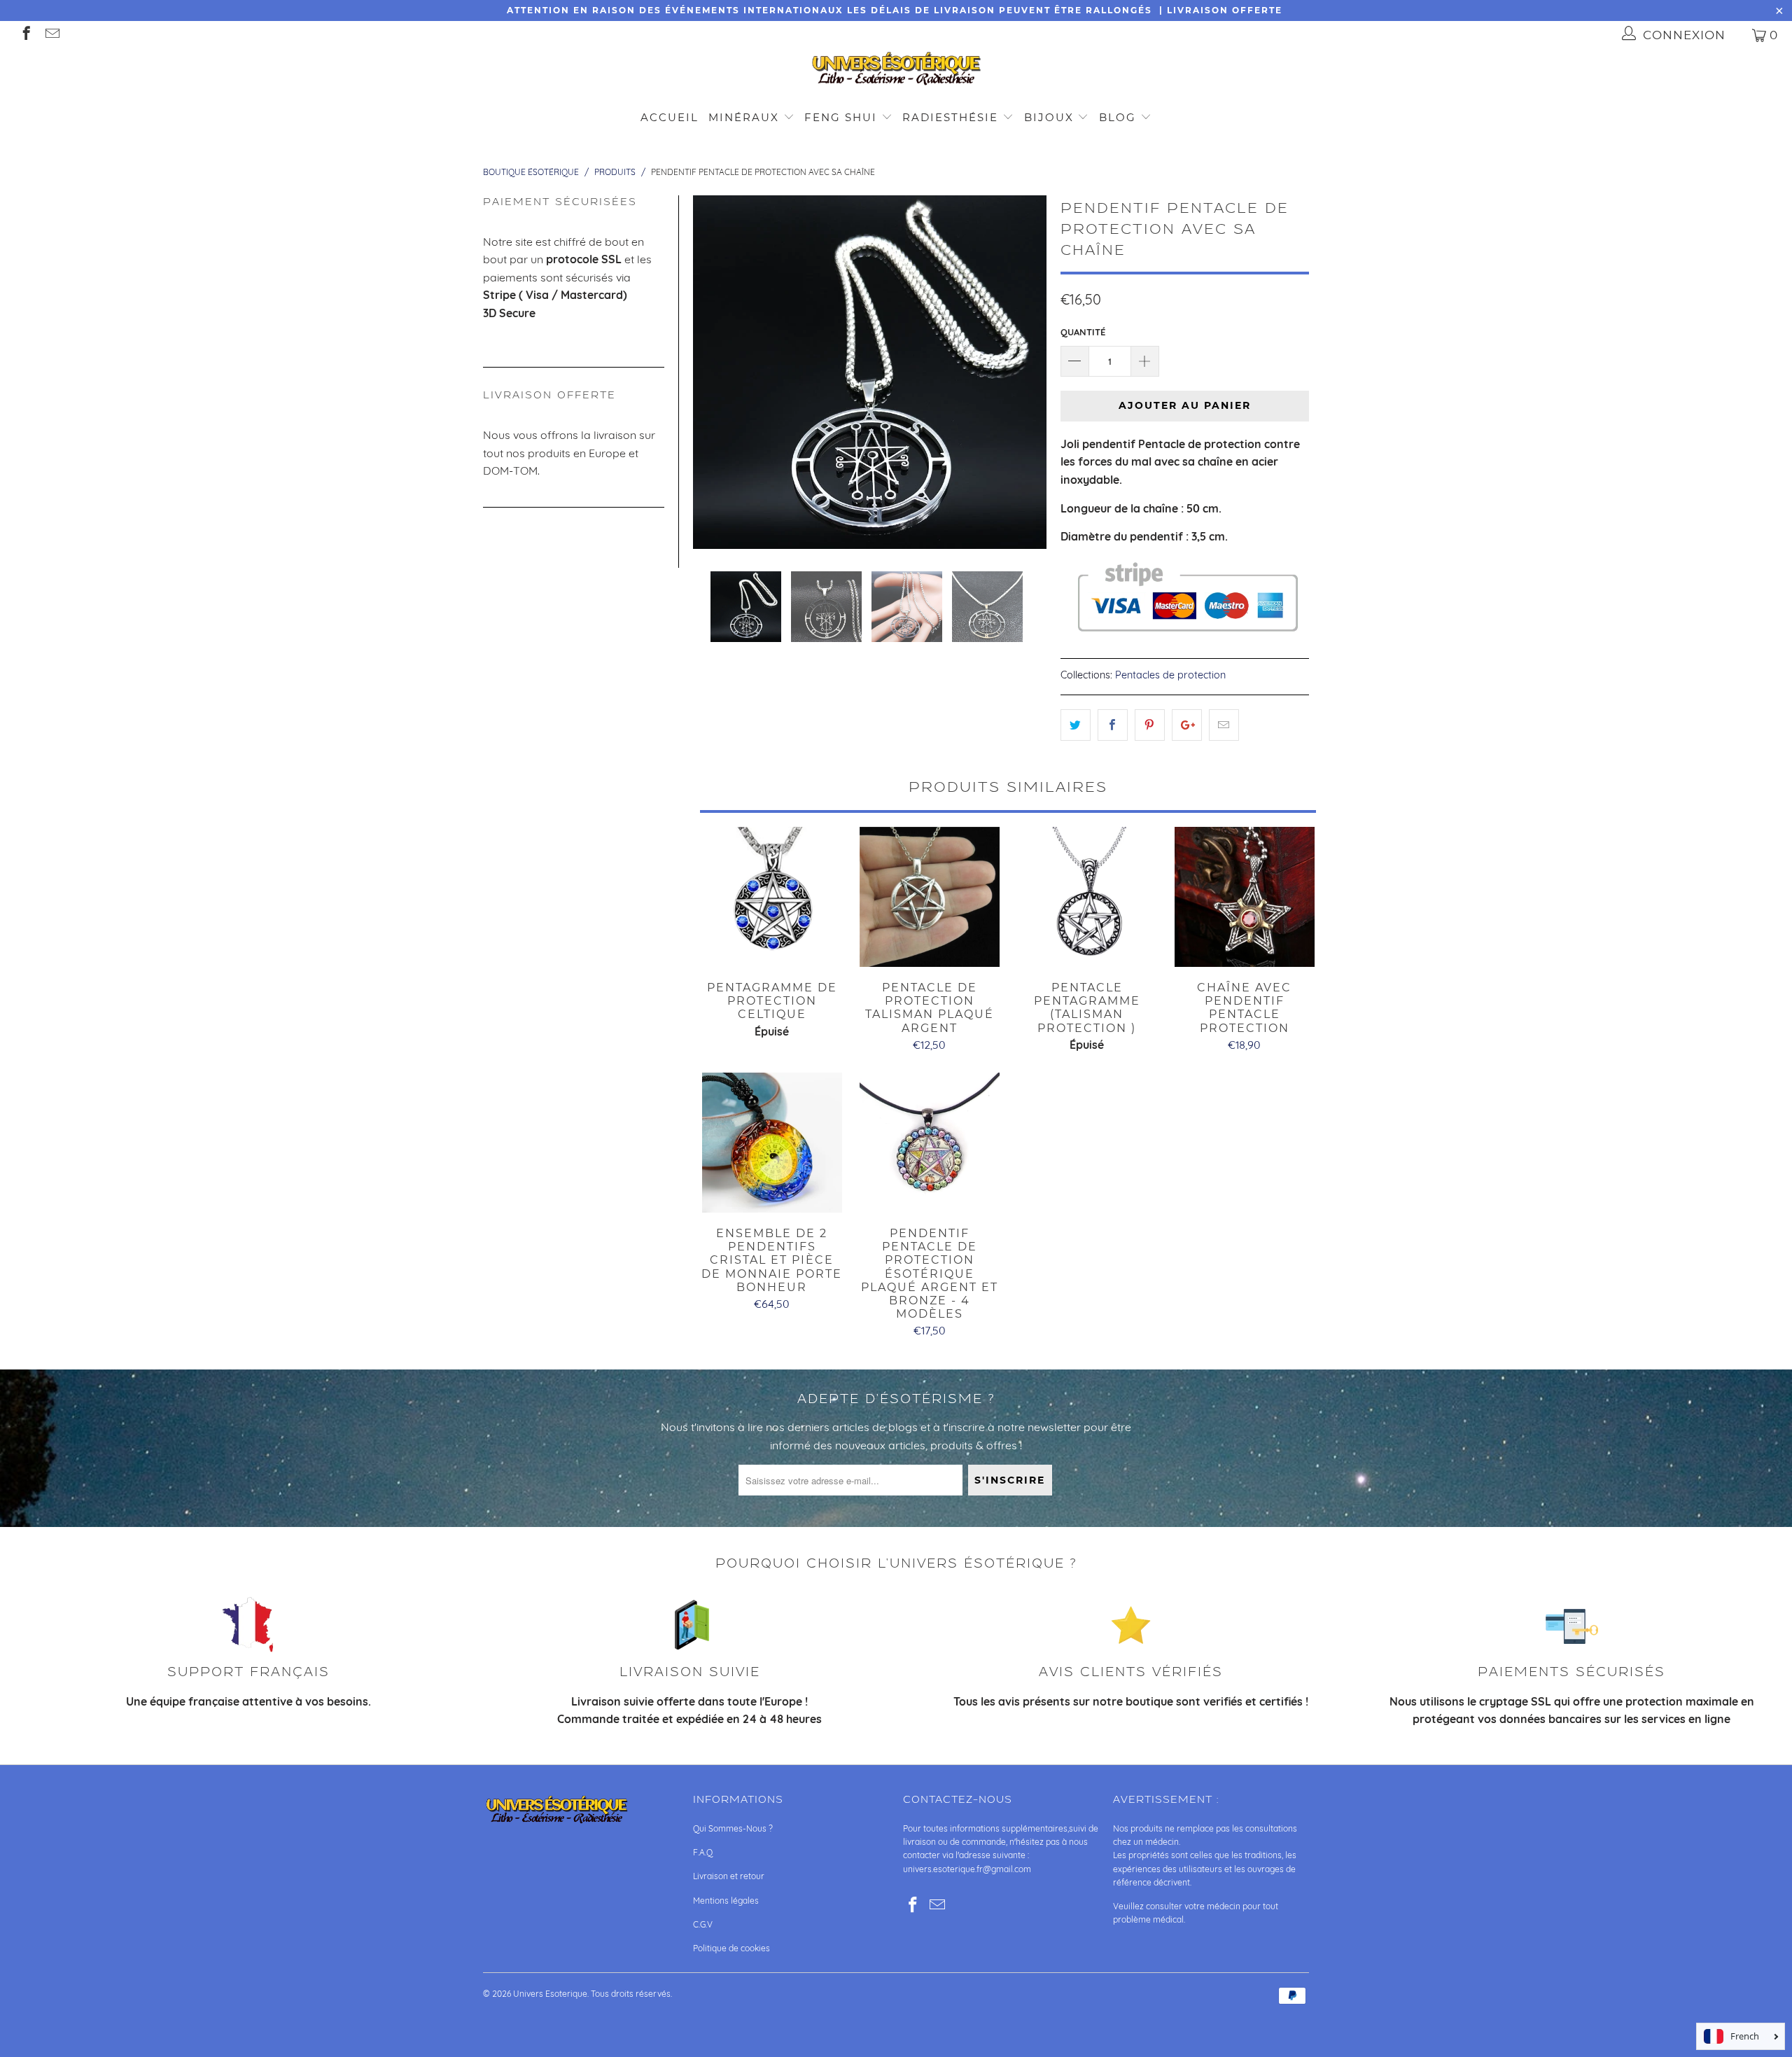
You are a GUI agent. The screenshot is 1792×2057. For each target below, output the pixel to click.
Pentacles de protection (1170, 675)
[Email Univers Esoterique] (51, 35)
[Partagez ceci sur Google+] (1187, 725)
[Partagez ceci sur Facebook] (1113, 725)
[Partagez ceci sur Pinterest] (1150, 725)
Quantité (1083, 332)
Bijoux (1049, 117)
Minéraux (744, 117)
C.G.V (703, 1924)
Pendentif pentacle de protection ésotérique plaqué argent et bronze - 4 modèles (929, 1143)
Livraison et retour (729, 1876)
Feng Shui (841, 117)
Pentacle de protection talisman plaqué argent (929, 897)
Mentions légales (726, 1901)
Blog (1120, 117)
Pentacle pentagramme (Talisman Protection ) (1087, 897)
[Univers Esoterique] (896, 71)
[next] (1028, 372)
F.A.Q (703, 1852)
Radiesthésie (950, 117)
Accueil (670, 117)
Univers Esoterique (550, 1994)
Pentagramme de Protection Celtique (772, 897)
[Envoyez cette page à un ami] (1224, 725)
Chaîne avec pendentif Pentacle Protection (1244, 897)
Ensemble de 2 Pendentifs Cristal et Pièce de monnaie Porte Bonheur (772, 1143)
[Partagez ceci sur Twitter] (1076, 725)
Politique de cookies (731, 1948)
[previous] (712, 372)
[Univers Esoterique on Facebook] (26, 35)
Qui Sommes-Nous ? (733, 1828)
